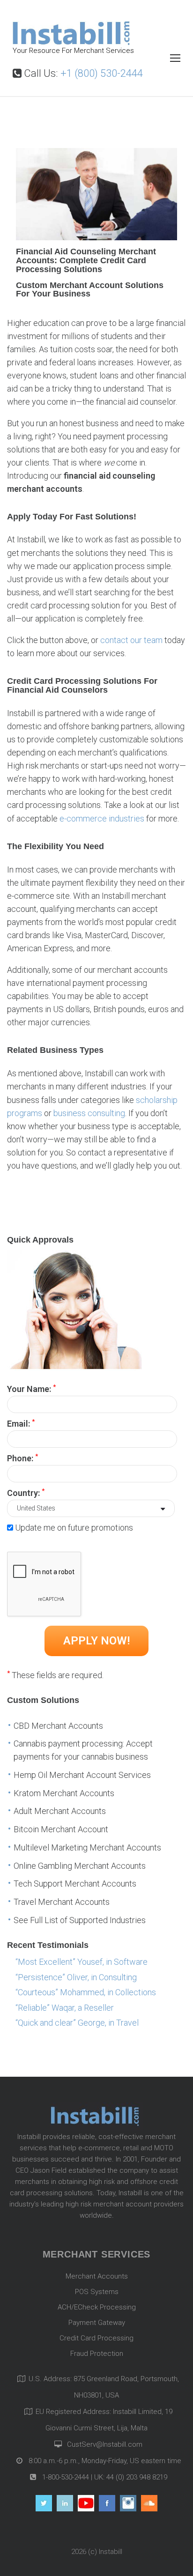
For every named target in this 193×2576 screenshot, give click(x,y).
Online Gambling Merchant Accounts (80, 1866)
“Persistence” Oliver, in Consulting (76, 1977)
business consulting (89, 1113)
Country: (26, 1492)
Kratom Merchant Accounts (64, 1793)
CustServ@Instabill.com (105, 2444)
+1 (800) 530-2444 (102, 73)
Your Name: (31, 1388)
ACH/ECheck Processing (97, 2307)
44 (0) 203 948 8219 (137, 2477)
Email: (21, 1423)
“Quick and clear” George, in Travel (77, 2023)
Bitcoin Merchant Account (61, 1829)
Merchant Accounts (97, 2276)
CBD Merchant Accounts (58, 1726)
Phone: (22, 1458)
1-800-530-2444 (65, 2477)
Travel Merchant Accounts (62, 1902)
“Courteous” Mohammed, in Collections (86, 1992)
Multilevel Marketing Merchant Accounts (87, 1847)
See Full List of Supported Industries (80, 1920)
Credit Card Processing (96, 2338)
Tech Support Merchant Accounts (75, 1884)
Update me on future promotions (74, 1528)
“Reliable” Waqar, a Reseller (65, 2008)
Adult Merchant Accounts (60, 1811)
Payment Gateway (97, 2323)
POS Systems (97, 2292)
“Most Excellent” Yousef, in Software (82, 1962)
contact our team (131, 640)
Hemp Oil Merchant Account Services (82, 1775)
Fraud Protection (97, 2354)
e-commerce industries (102, 818)
